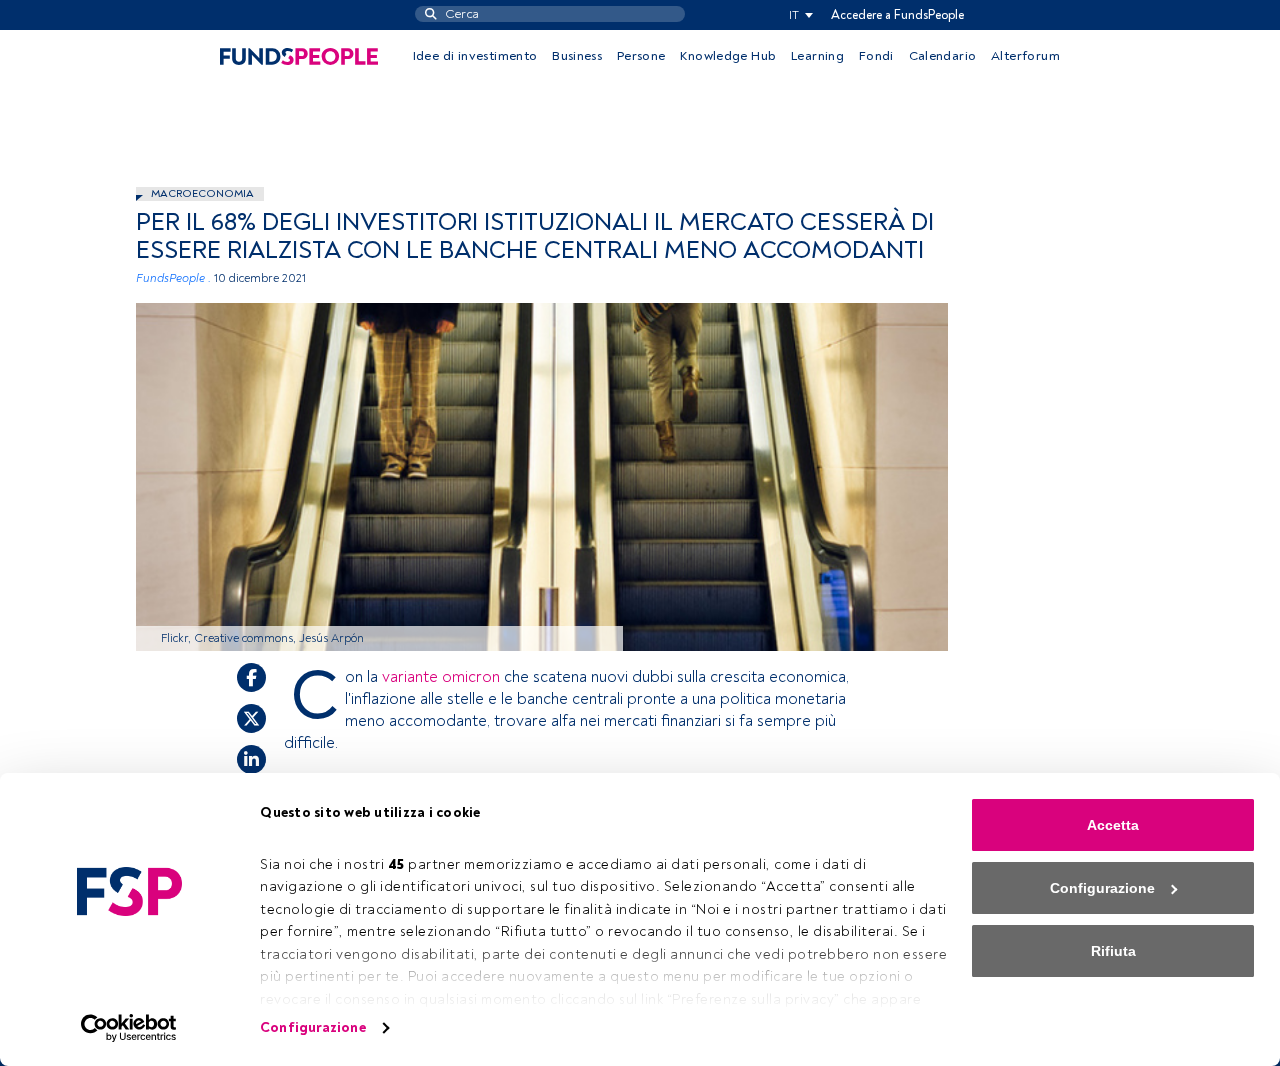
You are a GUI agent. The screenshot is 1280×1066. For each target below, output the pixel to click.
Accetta (1113, 825)
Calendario (943, 56)
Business (577, 56)
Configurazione (312, 1027)
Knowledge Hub (728, 56)
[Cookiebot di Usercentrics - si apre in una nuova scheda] (129, 1028)
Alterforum (1025, 56)
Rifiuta (1113, 951)
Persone (641, 56)
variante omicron (441, 677)
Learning (817, 56)
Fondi (876, 56)
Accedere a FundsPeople (897, 15)
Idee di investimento (475, 56)
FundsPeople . (173, 278)
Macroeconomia (202, 193)
